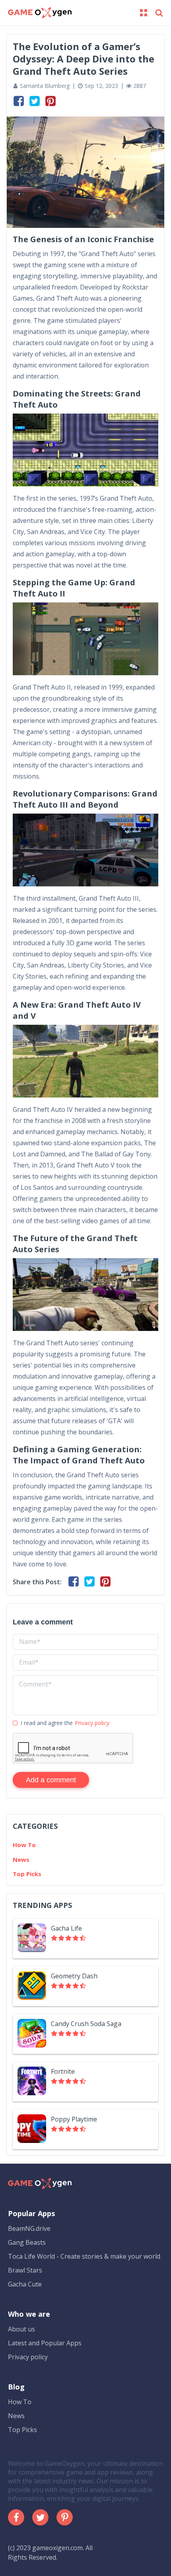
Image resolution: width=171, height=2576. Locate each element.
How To (24, 1845)
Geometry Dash (74, 1976)
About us (21, 2329)
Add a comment (51, 1780)
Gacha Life (66, 1928)
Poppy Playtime (74, 2119)
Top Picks (27, 1874)
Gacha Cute (25, 2284)
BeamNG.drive (29, 2228)
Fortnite (63, 2071)
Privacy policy (92, 1723)
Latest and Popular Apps (45, 2343)
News (21, 1859)
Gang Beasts (27, 2242)
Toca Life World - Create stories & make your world (84, 2256)
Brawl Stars (25, 2270)
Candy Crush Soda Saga (86, 2024)
